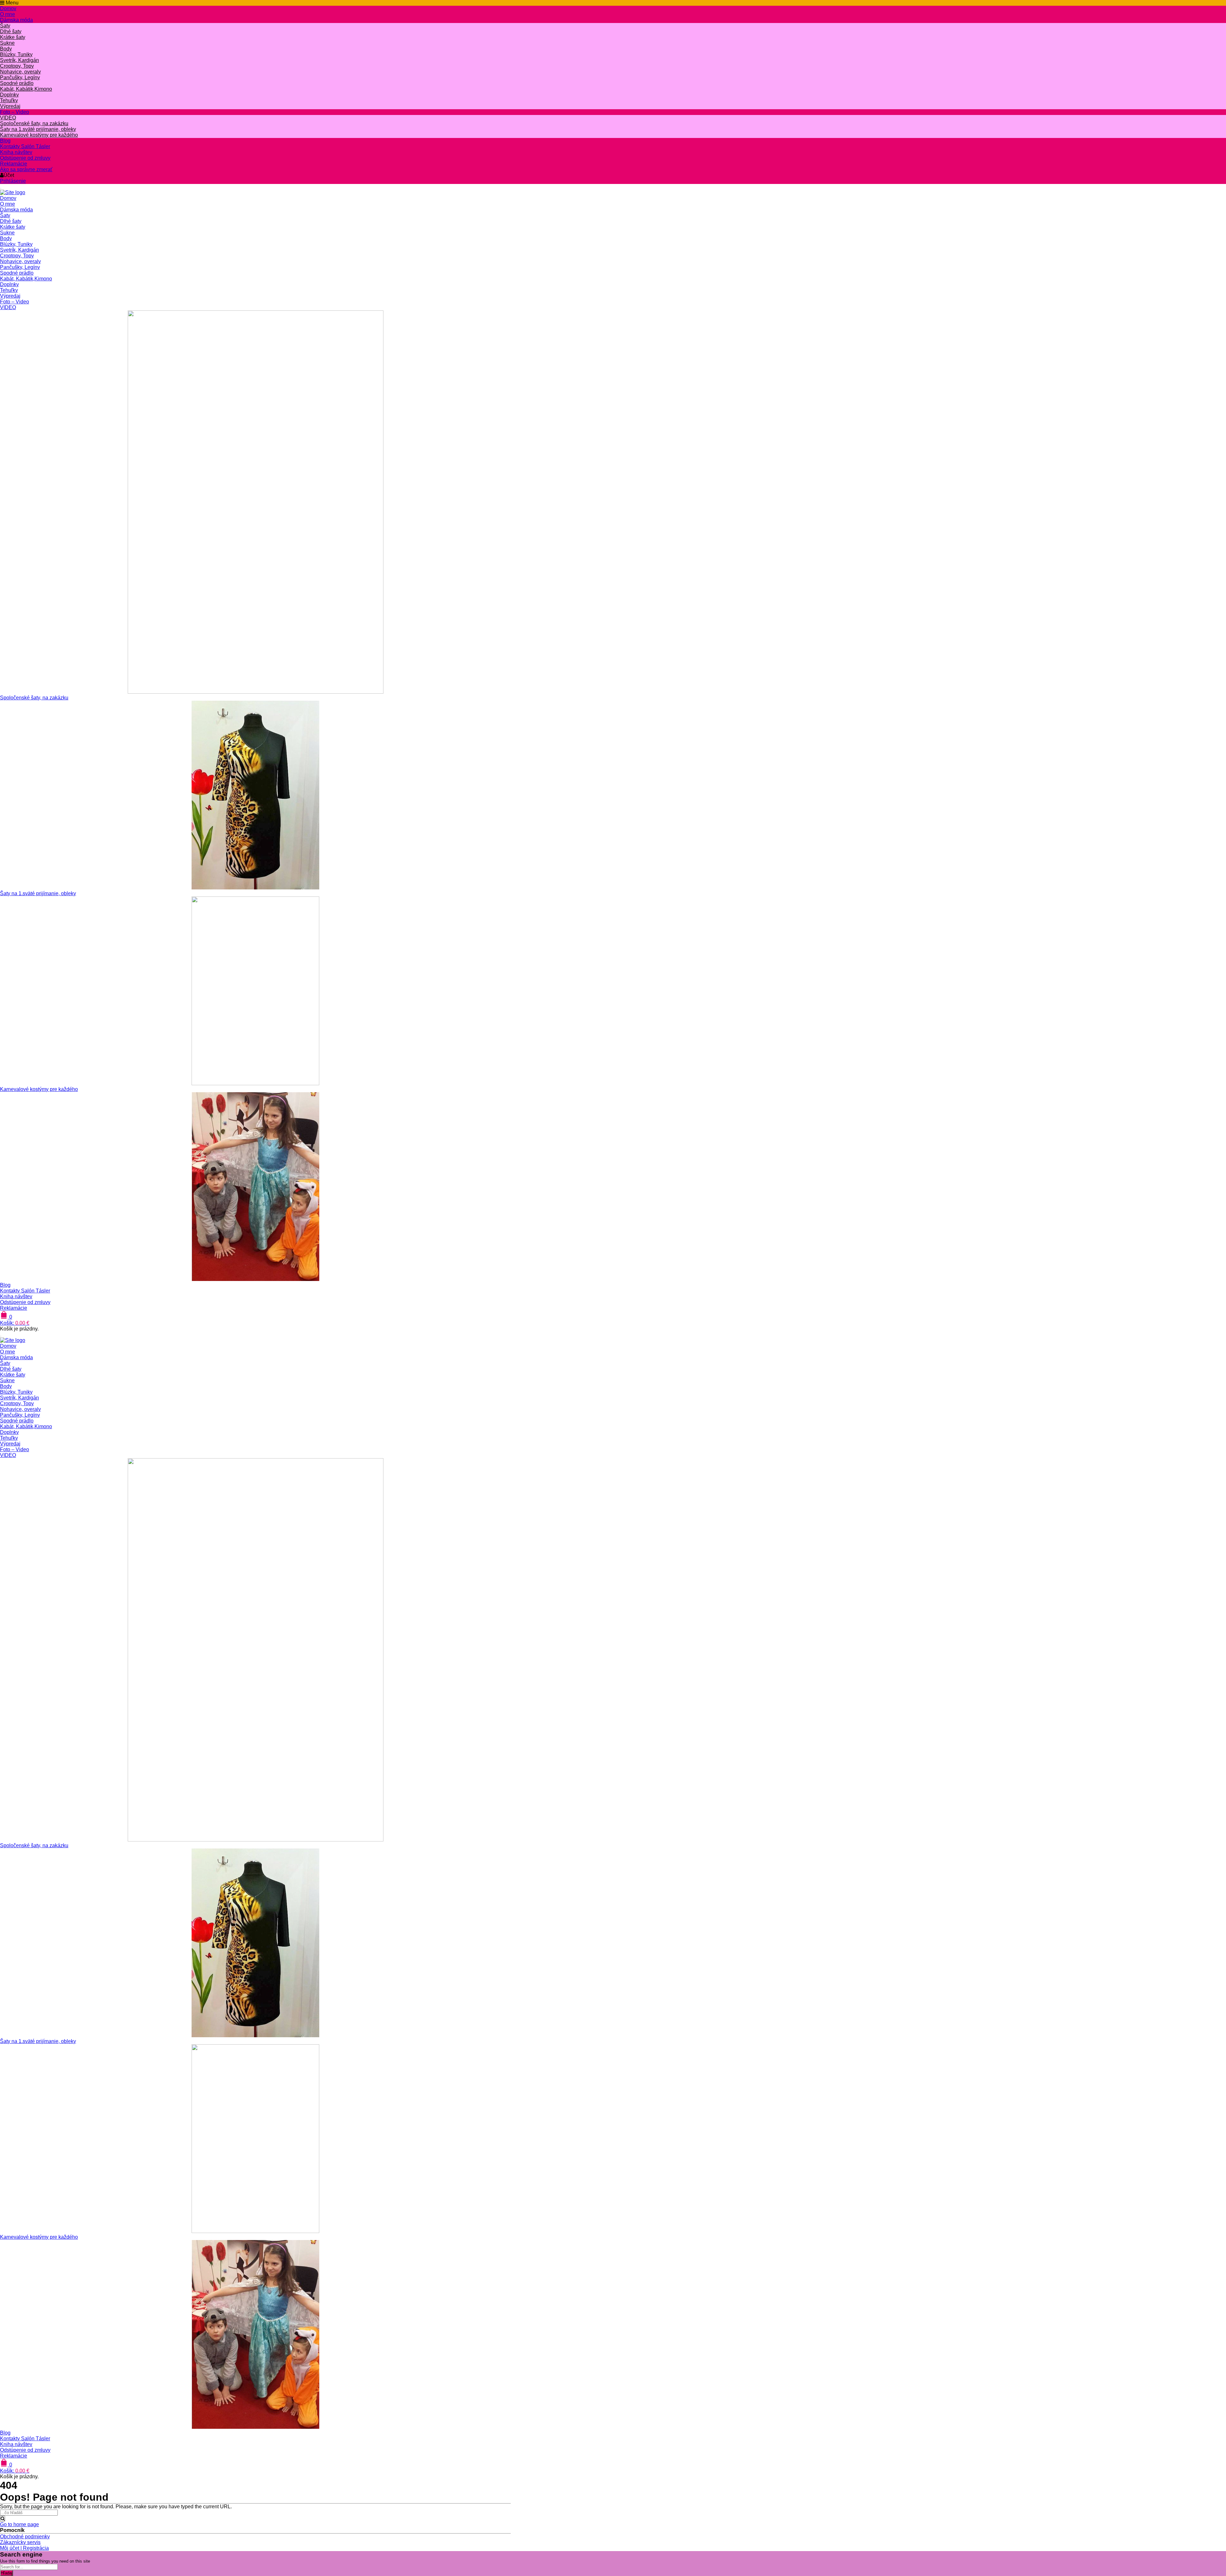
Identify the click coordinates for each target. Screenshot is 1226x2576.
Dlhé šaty (11, 31)
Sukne (7, 43)
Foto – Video (15, 112)
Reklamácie (14, 164)
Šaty (5, 26)
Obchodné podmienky (25, 2537)
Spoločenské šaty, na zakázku (34, 123)
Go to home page (19, 2524)
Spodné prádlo (17, 83)
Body (6, 49)
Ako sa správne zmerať (26, 169)
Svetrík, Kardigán (19, 60)
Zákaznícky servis (20, 2542)
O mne (8, 14)
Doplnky (9, 95)
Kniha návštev (16, 152)
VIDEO (8, 118)
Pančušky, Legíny (20, 77)
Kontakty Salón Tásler (25, 146)
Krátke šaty (13, 37)
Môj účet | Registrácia (24, 2548)
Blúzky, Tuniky (16, 54)
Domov (8, 8)
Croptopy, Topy (17, 66)
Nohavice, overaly (20, 72)
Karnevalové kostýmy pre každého (39, 135)
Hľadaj (7, 2573)
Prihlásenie (13, 181)
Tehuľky (9, 100)
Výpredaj (10, 106)
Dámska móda (16, 20)
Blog (5, 141)
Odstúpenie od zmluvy (25, 158)
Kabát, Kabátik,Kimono (26, 89)
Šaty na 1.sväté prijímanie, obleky (38, 129)
